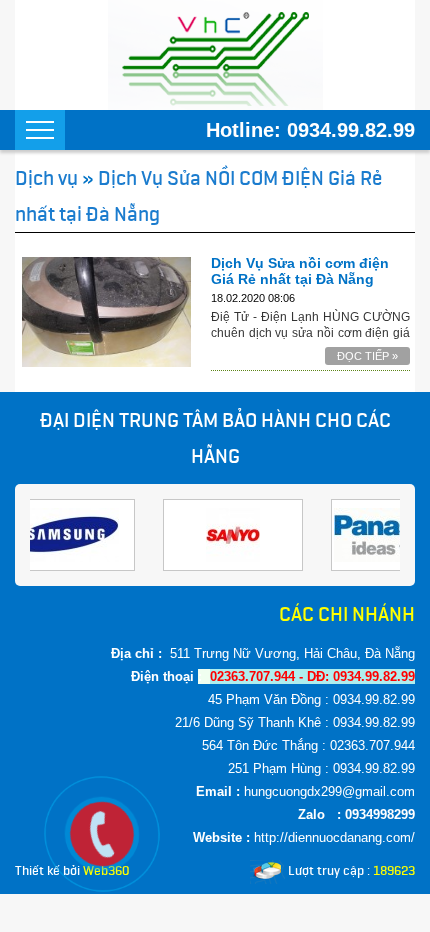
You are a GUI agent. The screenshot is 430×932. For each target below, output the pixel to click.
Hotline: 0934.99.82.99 (310, 130)
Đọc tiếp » (367, 356)
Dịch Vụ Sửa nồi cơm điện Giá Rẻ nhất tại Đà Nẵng (300, 271)
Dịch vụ (46, 178)
